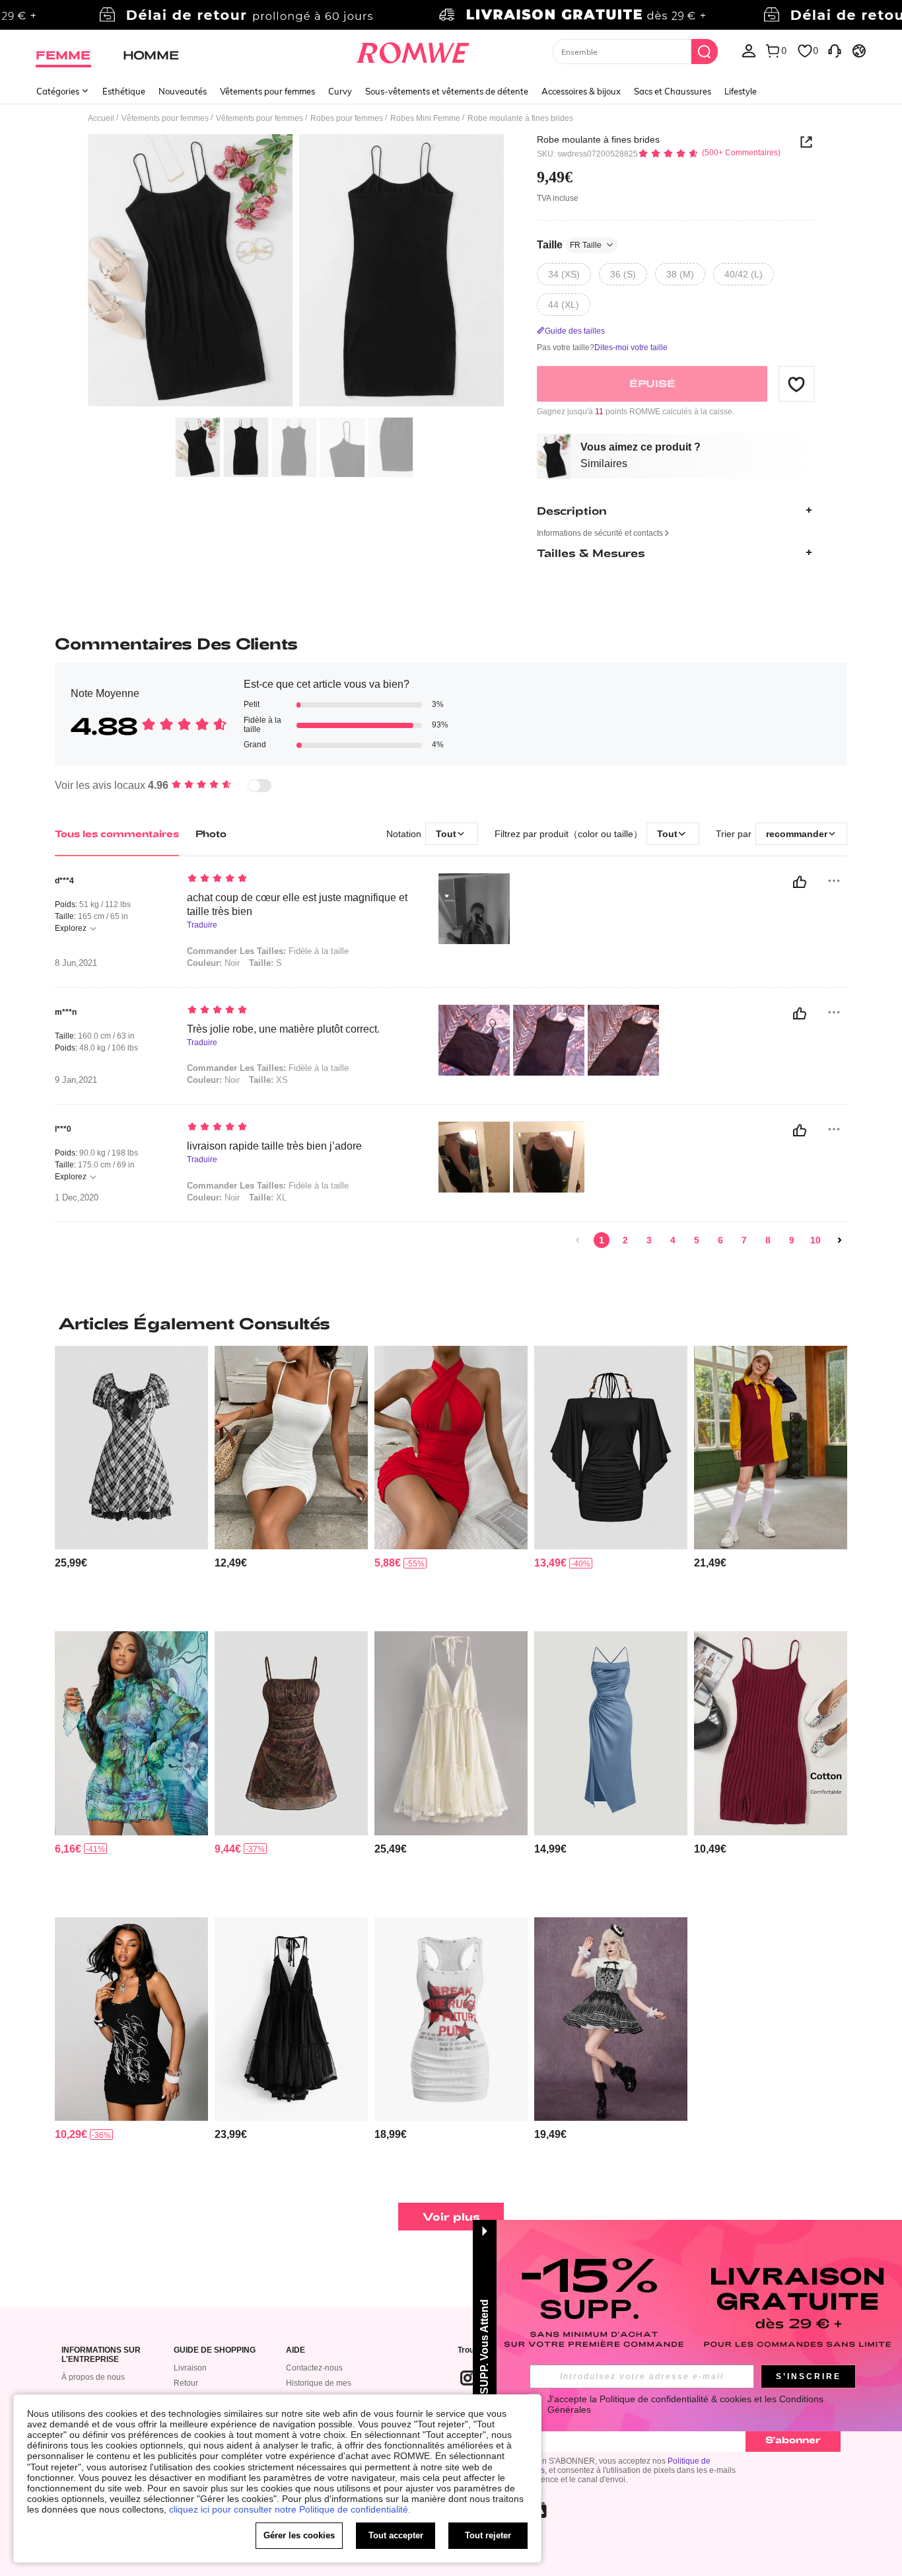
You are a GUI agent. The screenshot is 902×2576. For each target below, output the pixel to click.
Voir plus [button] (451, 2216)
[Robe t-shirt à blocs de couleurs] (771, 1448)
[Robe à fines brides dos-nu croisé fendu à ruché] (611, 1733)
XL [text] (268, 1197)
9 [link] (792, 1240)
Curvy (340, 91)
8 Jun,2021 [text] (76, 963)
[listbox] (749, 50)
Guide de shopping (215, 2350)
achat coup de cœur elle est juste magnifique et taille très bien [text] (297, 904)
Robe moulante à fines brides (598, 139)
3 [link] (649, 1240)
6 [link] (720, 1240)
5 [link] (697, 1240)
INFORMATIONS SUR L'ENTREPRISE (101, 2355)
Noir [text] (213, 963)
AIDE (295, 2350)
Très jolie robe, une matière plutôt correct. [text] (283, 1029)
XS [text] (268, 1080)
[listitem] (131, 1484)
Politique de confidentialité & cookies (676, 2399)
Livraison (190, 2368)
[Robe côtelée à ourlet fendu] (771, 1733)
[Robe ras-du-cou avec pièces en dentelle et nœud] (291, 2019)
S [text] (265, 963)
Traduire (202, 925)
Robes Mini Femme (425, 118)
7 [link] (744, 1240)
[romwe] (413, 50)
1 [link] (602, 1240)
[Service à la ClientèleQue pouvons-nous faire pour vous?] (835, 50)
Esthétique (124, 91)
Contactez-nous (314, 2368)
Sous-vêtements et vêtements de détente (447, 91)
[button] (796, 384)
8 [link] (768, 1240)
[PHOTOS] (296, 273)
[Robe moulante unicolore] (291, 1448)
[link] (451, 16)
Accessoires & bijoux (581, 91)
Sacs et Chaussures (673, 91)
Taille (569, 245)
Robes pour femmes (347, 118)
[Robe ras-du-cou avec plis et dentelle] (451, 1733)
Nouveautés (183, 91)
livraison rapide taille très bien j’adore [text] (274, 1146)
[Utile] (800, 882)
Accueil (101, 118)
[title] (451, 1323)
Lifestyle (741, 91)
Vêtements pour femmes (267, 91)
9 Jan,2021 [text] (76, 1080)
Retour (186, 2383)
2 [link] (625, 1240)
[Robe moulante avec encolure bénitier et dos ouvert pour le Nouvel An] (451, 1448)
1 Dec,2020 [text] (77, 1198)
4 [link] (673, 1240)
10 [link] (815, 1240)
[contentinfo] (71, 1563)
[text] (299, 879)
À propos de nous (93, 2377)
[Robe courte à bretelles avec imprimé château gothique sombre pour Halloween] (611, 2019)
